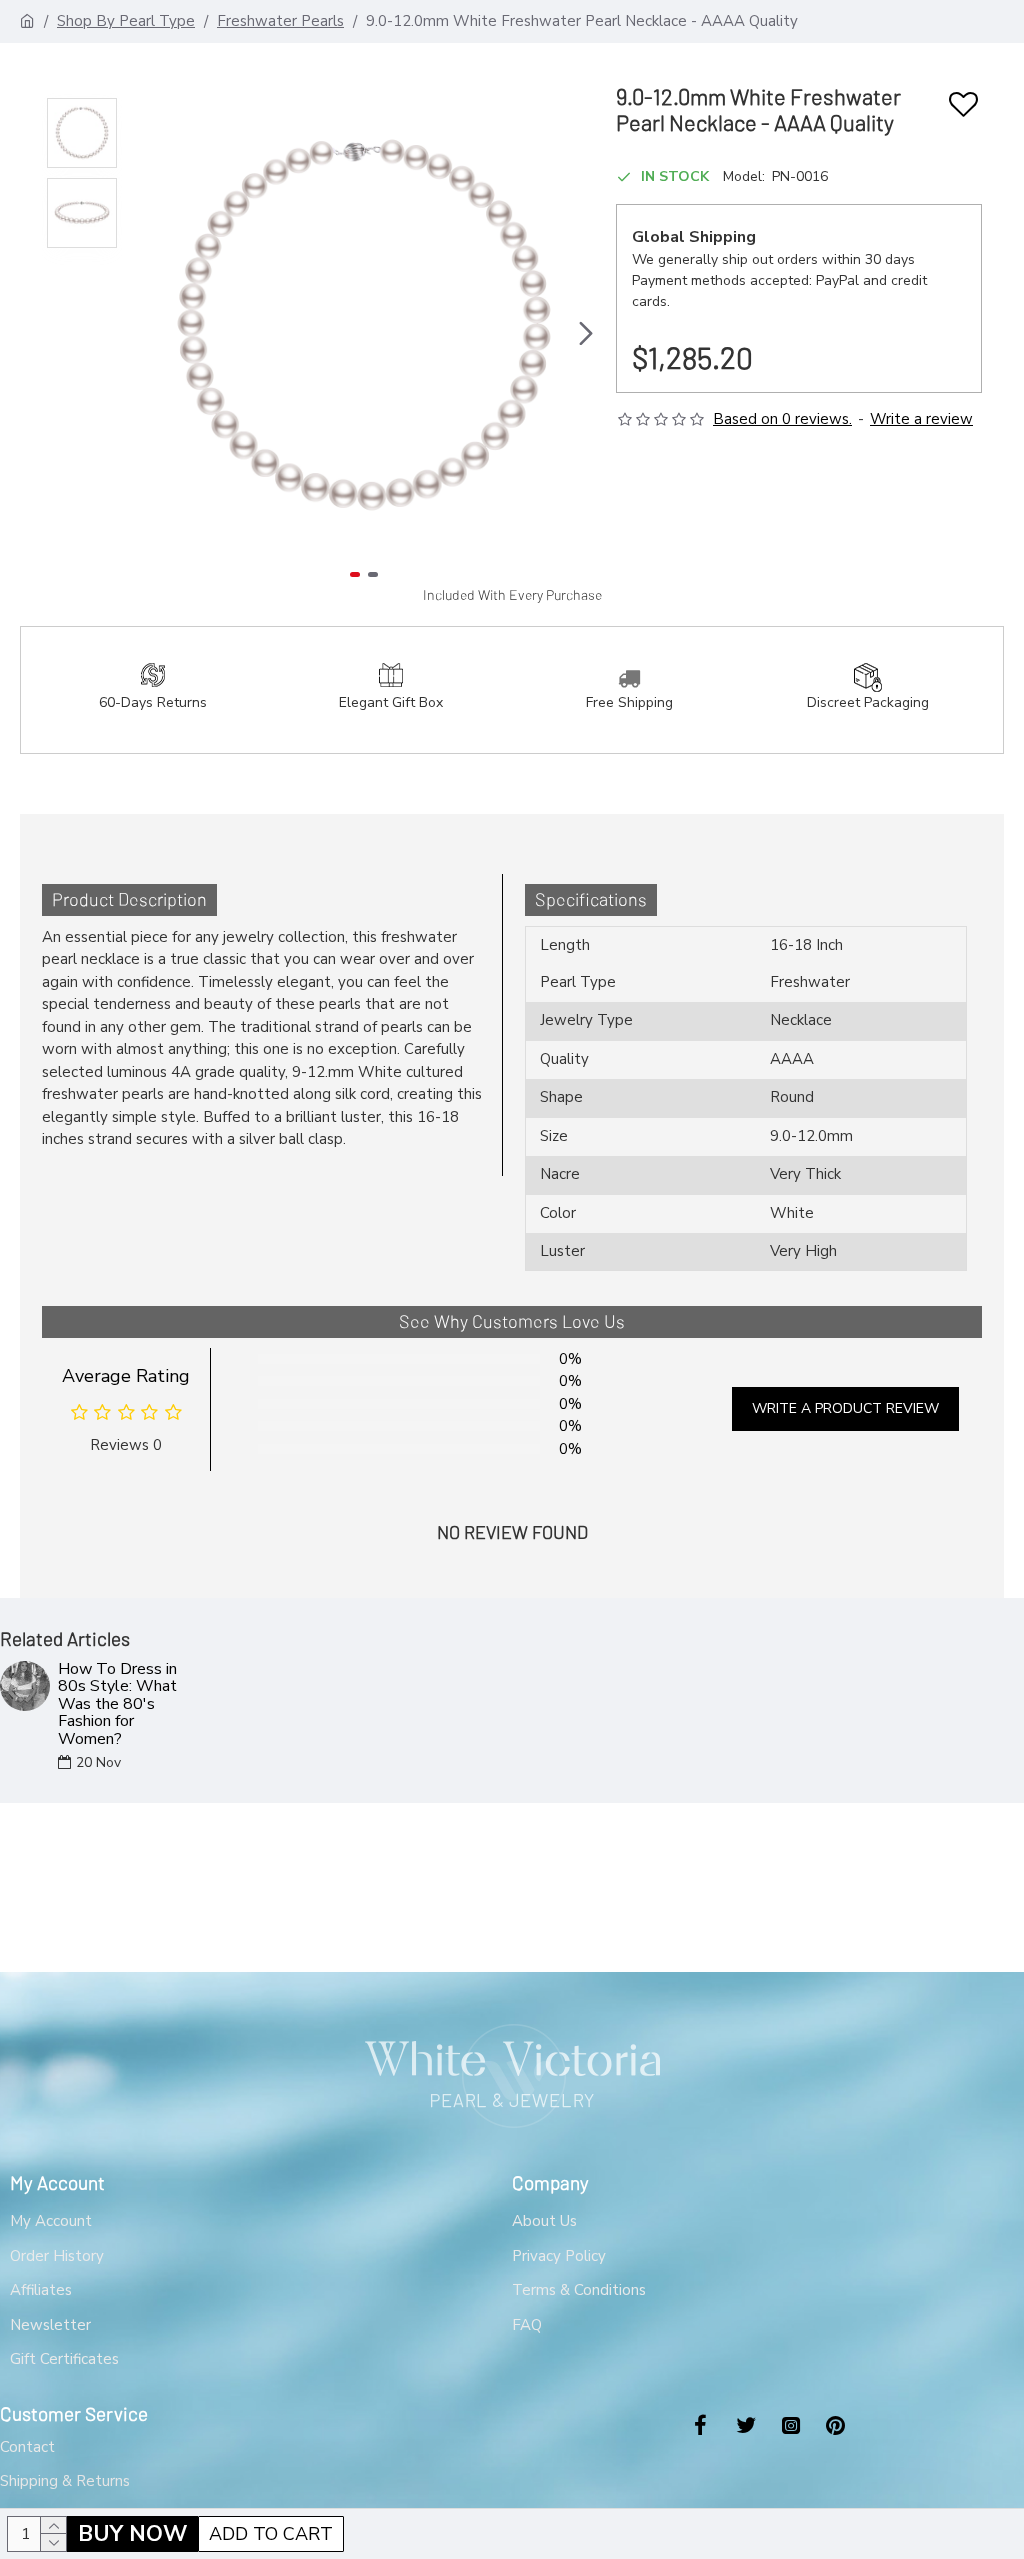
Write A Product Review (845, 1408)
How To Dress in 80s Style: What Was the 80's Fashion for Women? (117, 1705)
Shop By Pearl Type (126, 21)
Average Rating (126, 1376)
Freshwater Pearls (280, 21)
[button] (142, 333)
